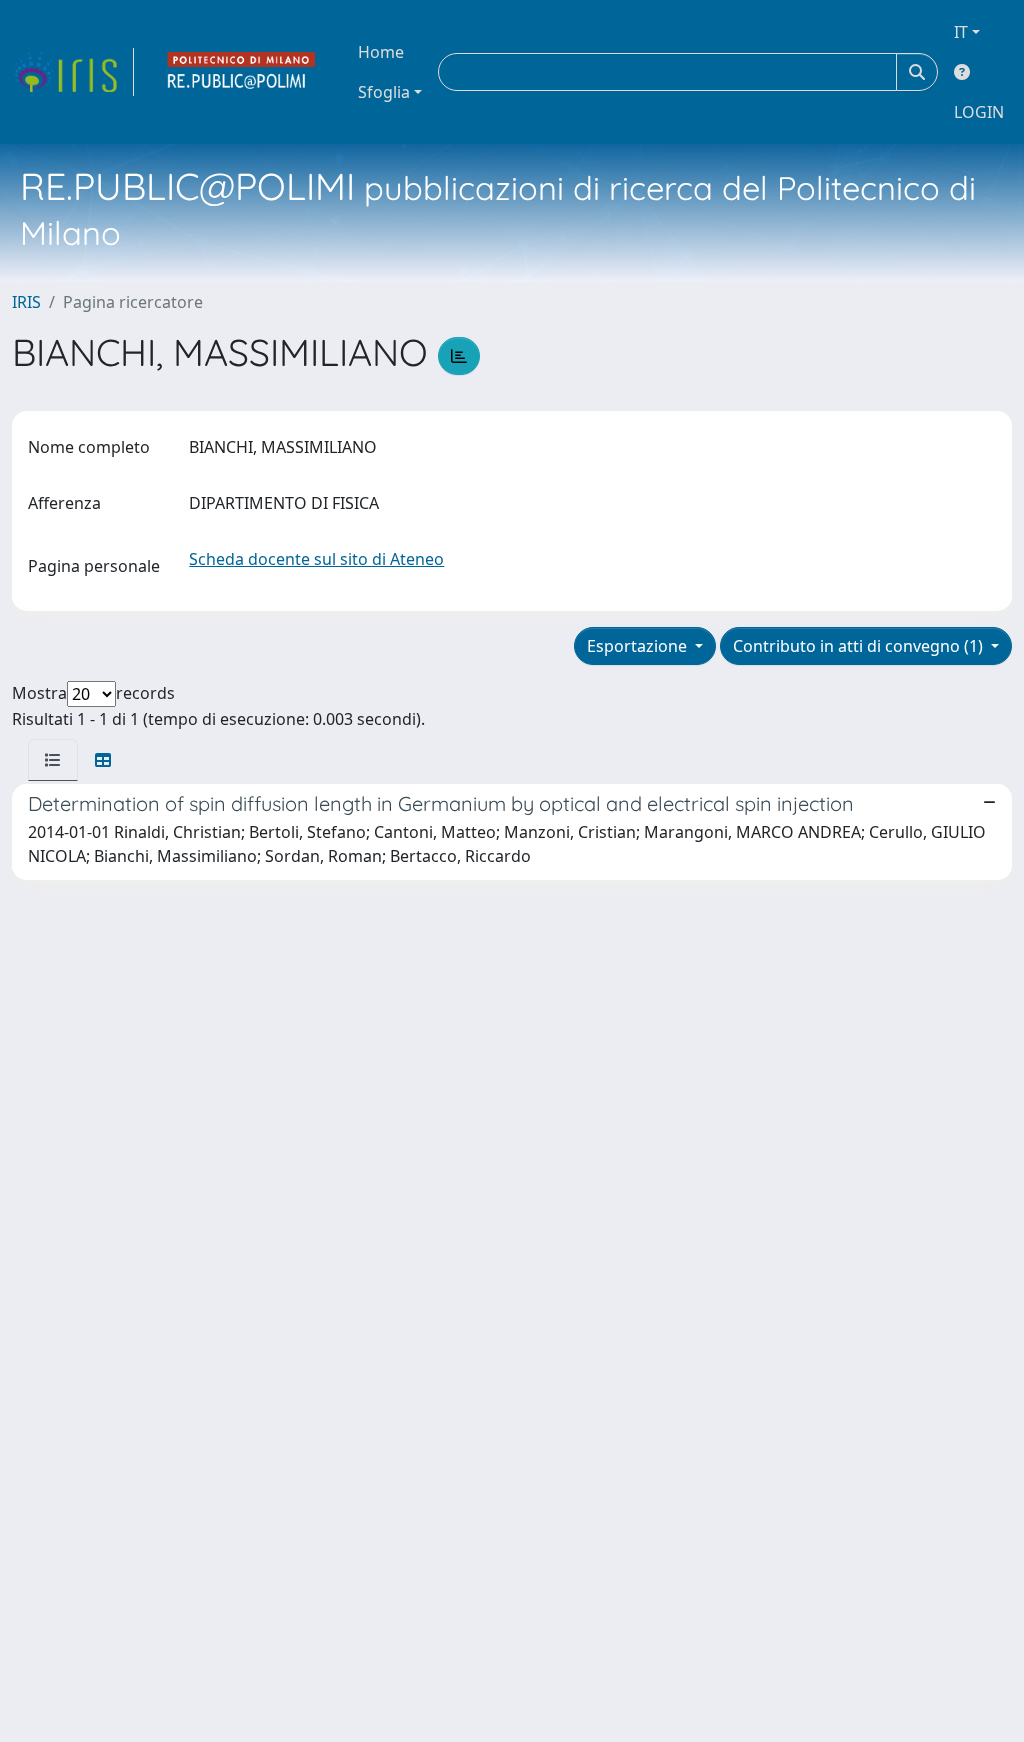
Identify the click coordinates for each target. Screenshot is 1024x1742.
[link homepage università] (242, 72)
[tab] (53, 760)
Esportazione (639, 646)
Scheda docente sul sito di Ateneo (316, 559)
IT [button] (961, 32)
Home (381, 52)
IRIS (26, 302)
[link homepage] (73, 72)
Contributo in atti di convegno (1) (860, 646)
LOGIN (979, 112)
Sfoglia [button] (384, 92)
